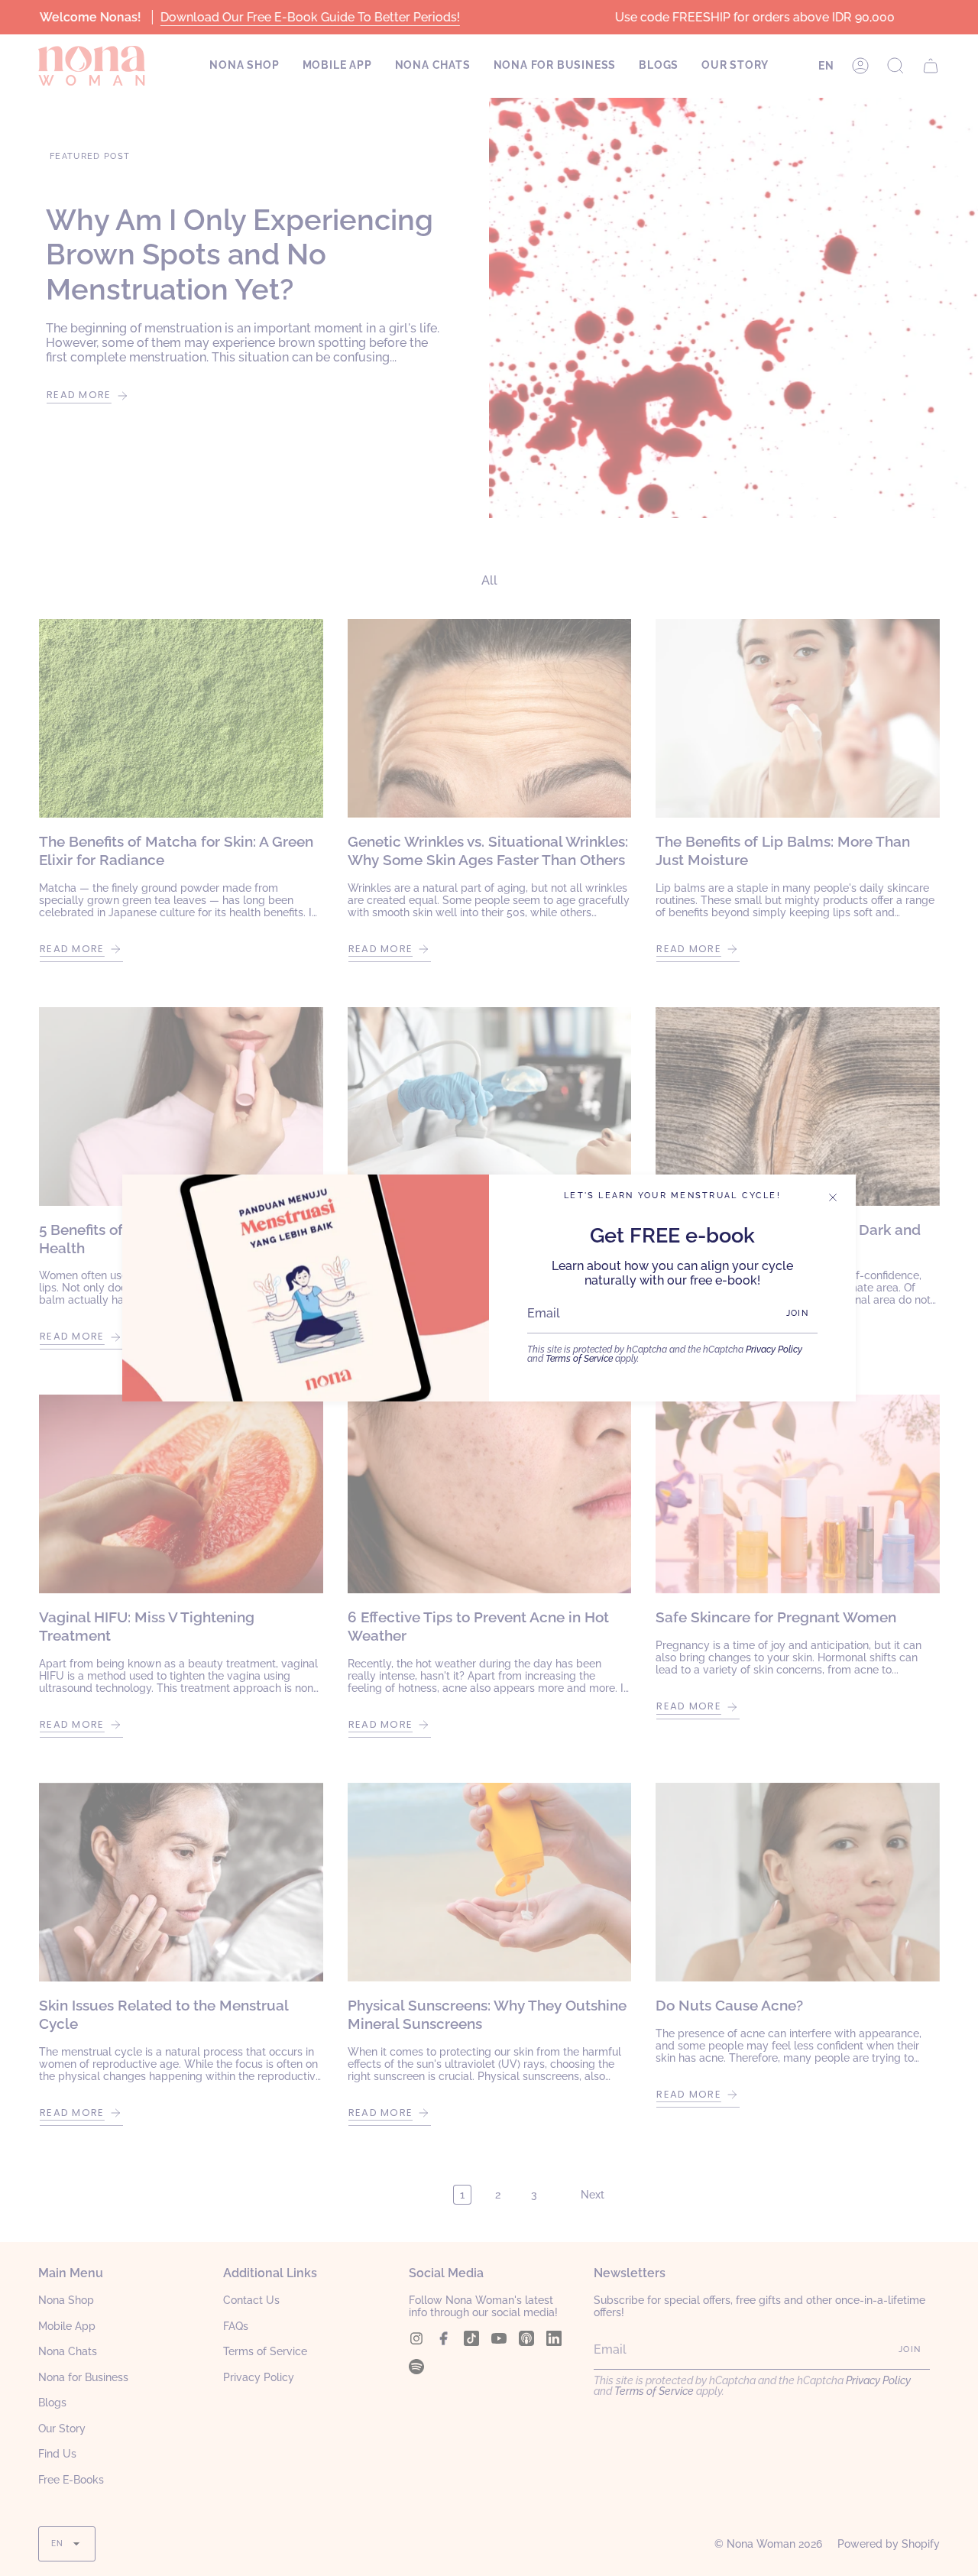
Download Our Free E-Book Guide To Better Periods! (309, 17)
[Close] (833, 1197)
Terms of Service (579, 1359)
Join (797, 1313)
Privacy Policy (774, 1350)
